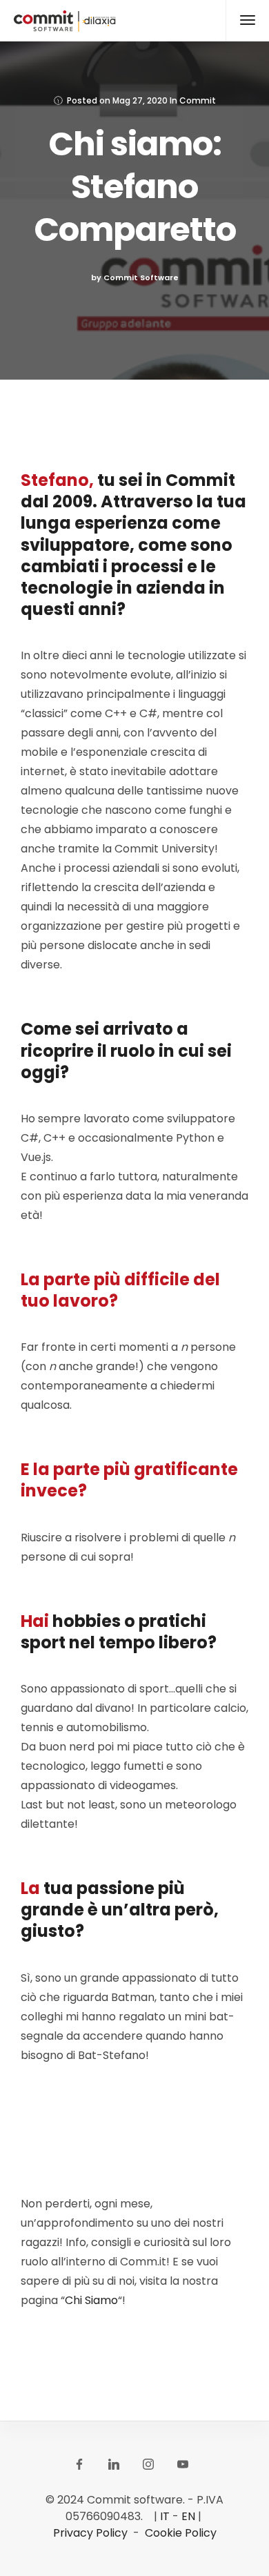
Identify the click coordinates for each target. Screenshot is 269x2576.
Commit (198, 100)
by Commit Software (135, 277)
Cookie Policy (181, 2533)
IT (165, 2516)
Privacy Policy (90, 2533)
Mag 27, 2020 (140, 100)
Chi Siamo (91, 2300)
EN (188, 2516)
